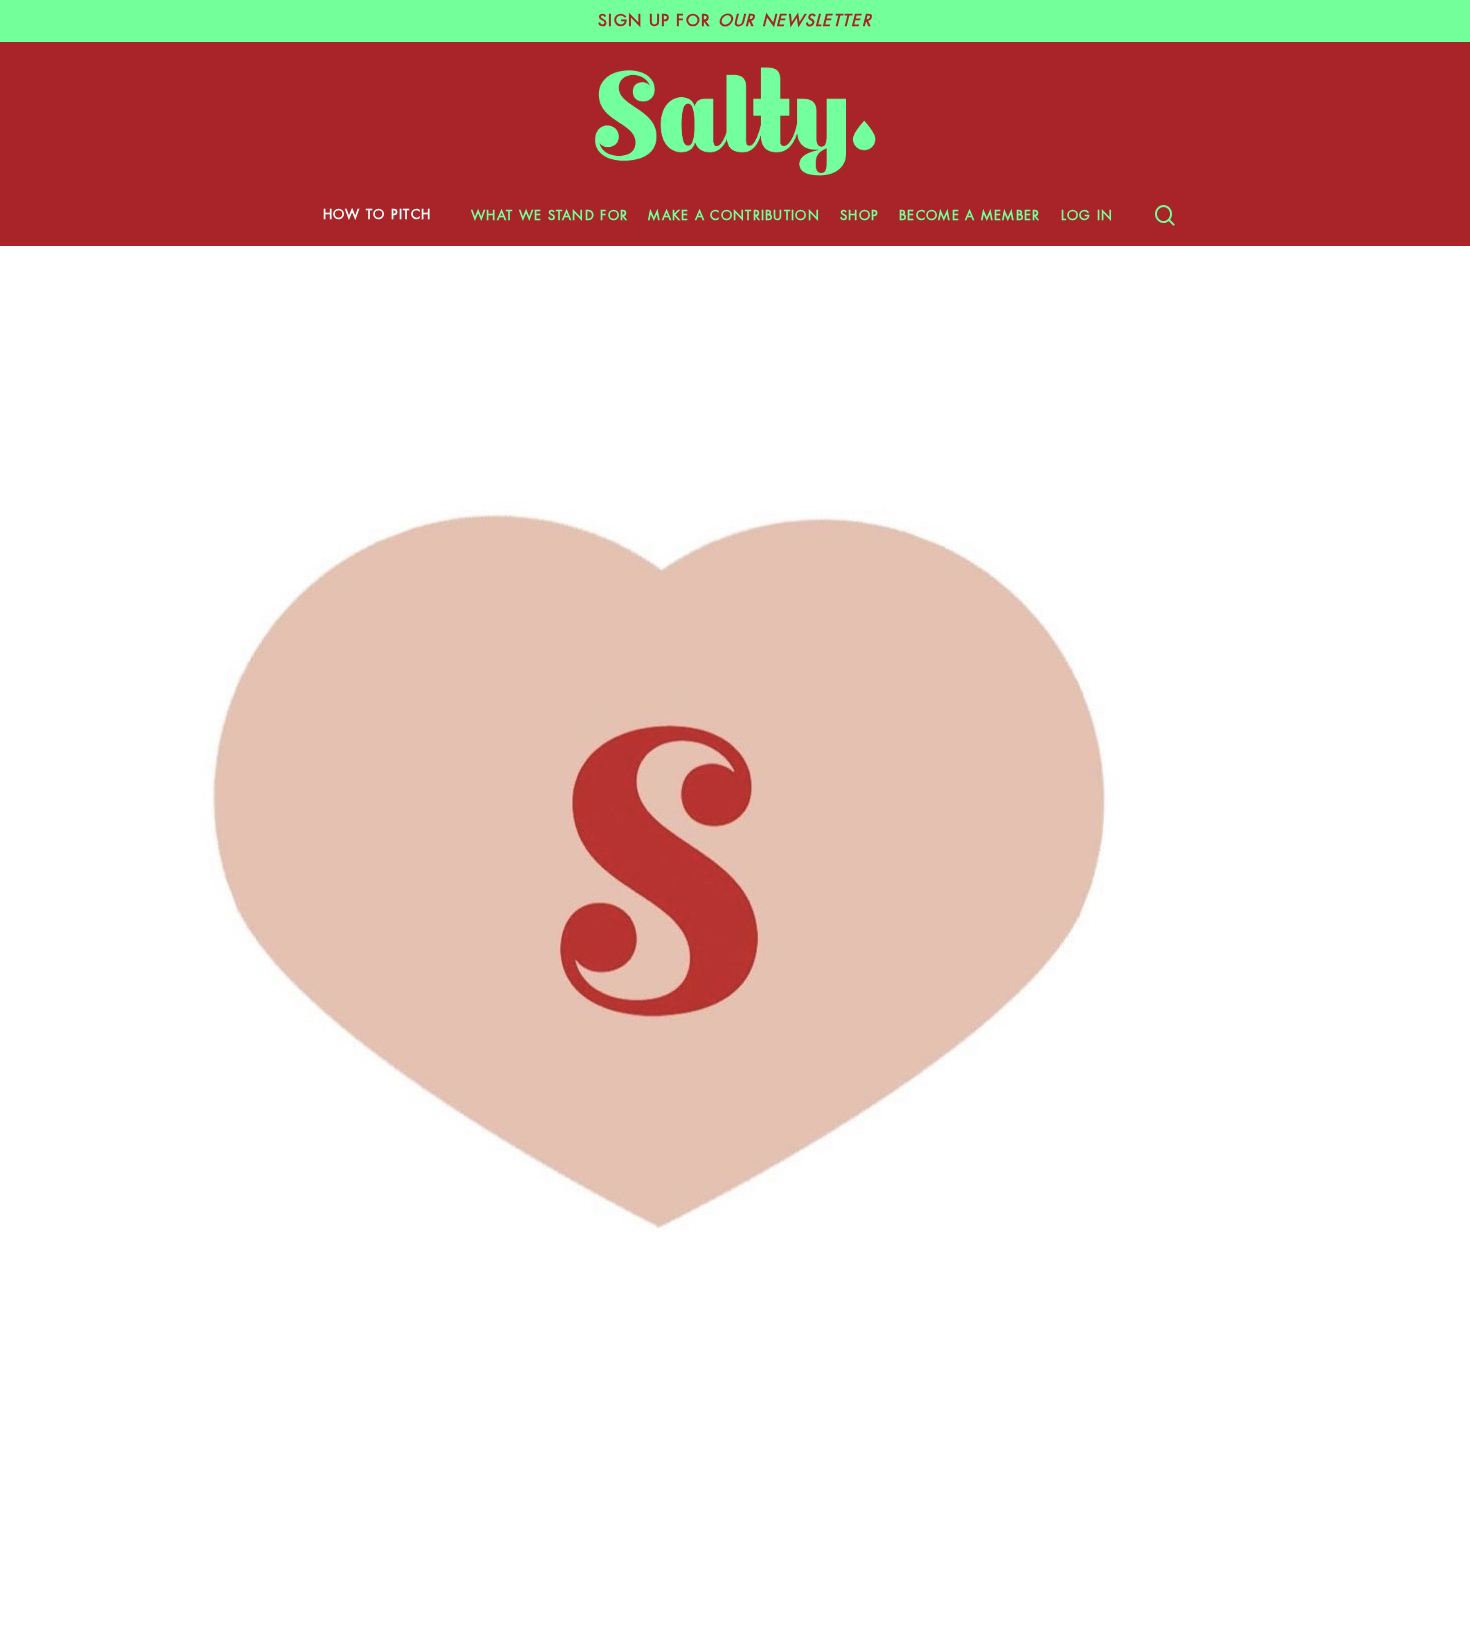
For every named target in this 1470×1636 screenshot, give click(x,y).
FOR (735, 21)
